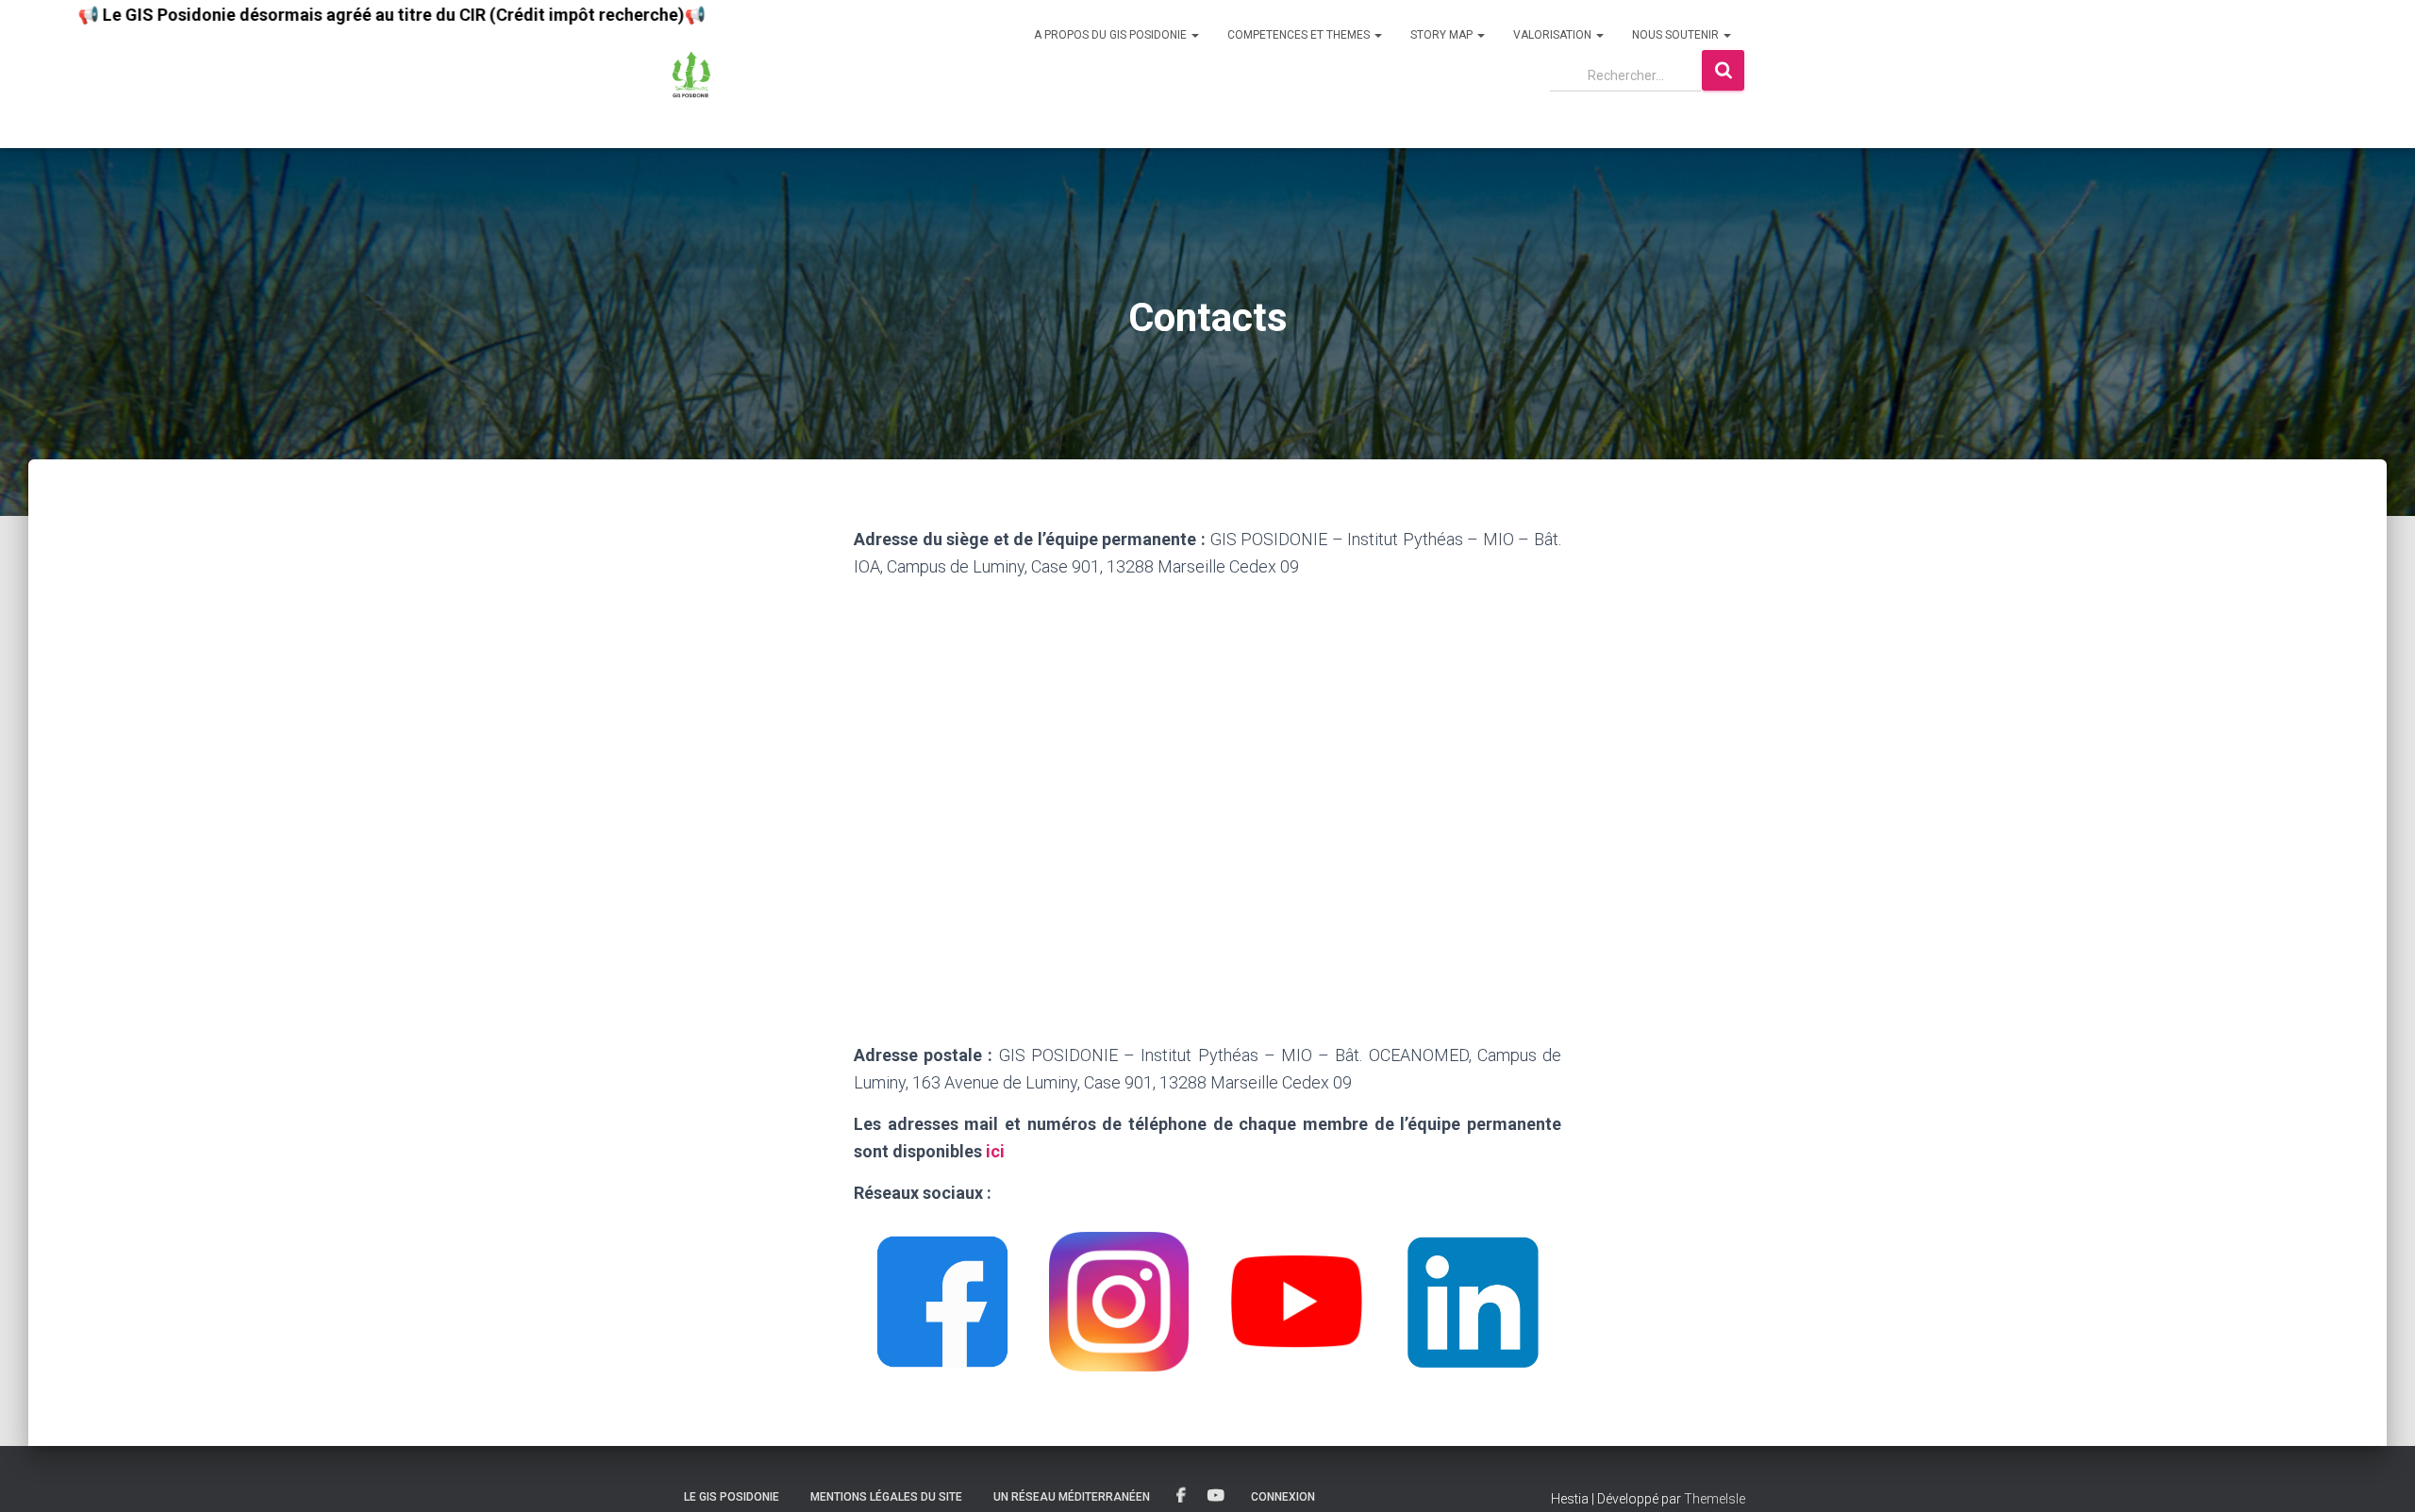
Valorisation (1554, 35)
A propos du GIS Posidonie (1112, 35)
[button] (1194, 35)
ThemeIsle (1715, 1499)
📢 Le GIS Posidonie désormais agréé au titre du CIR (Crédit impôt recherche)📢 (318, 15)
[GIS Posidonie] (691, 75)
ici (997, 1151)
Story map (1443, 35)
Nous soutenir (1677, 35)
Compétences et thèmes (1300, 35)
